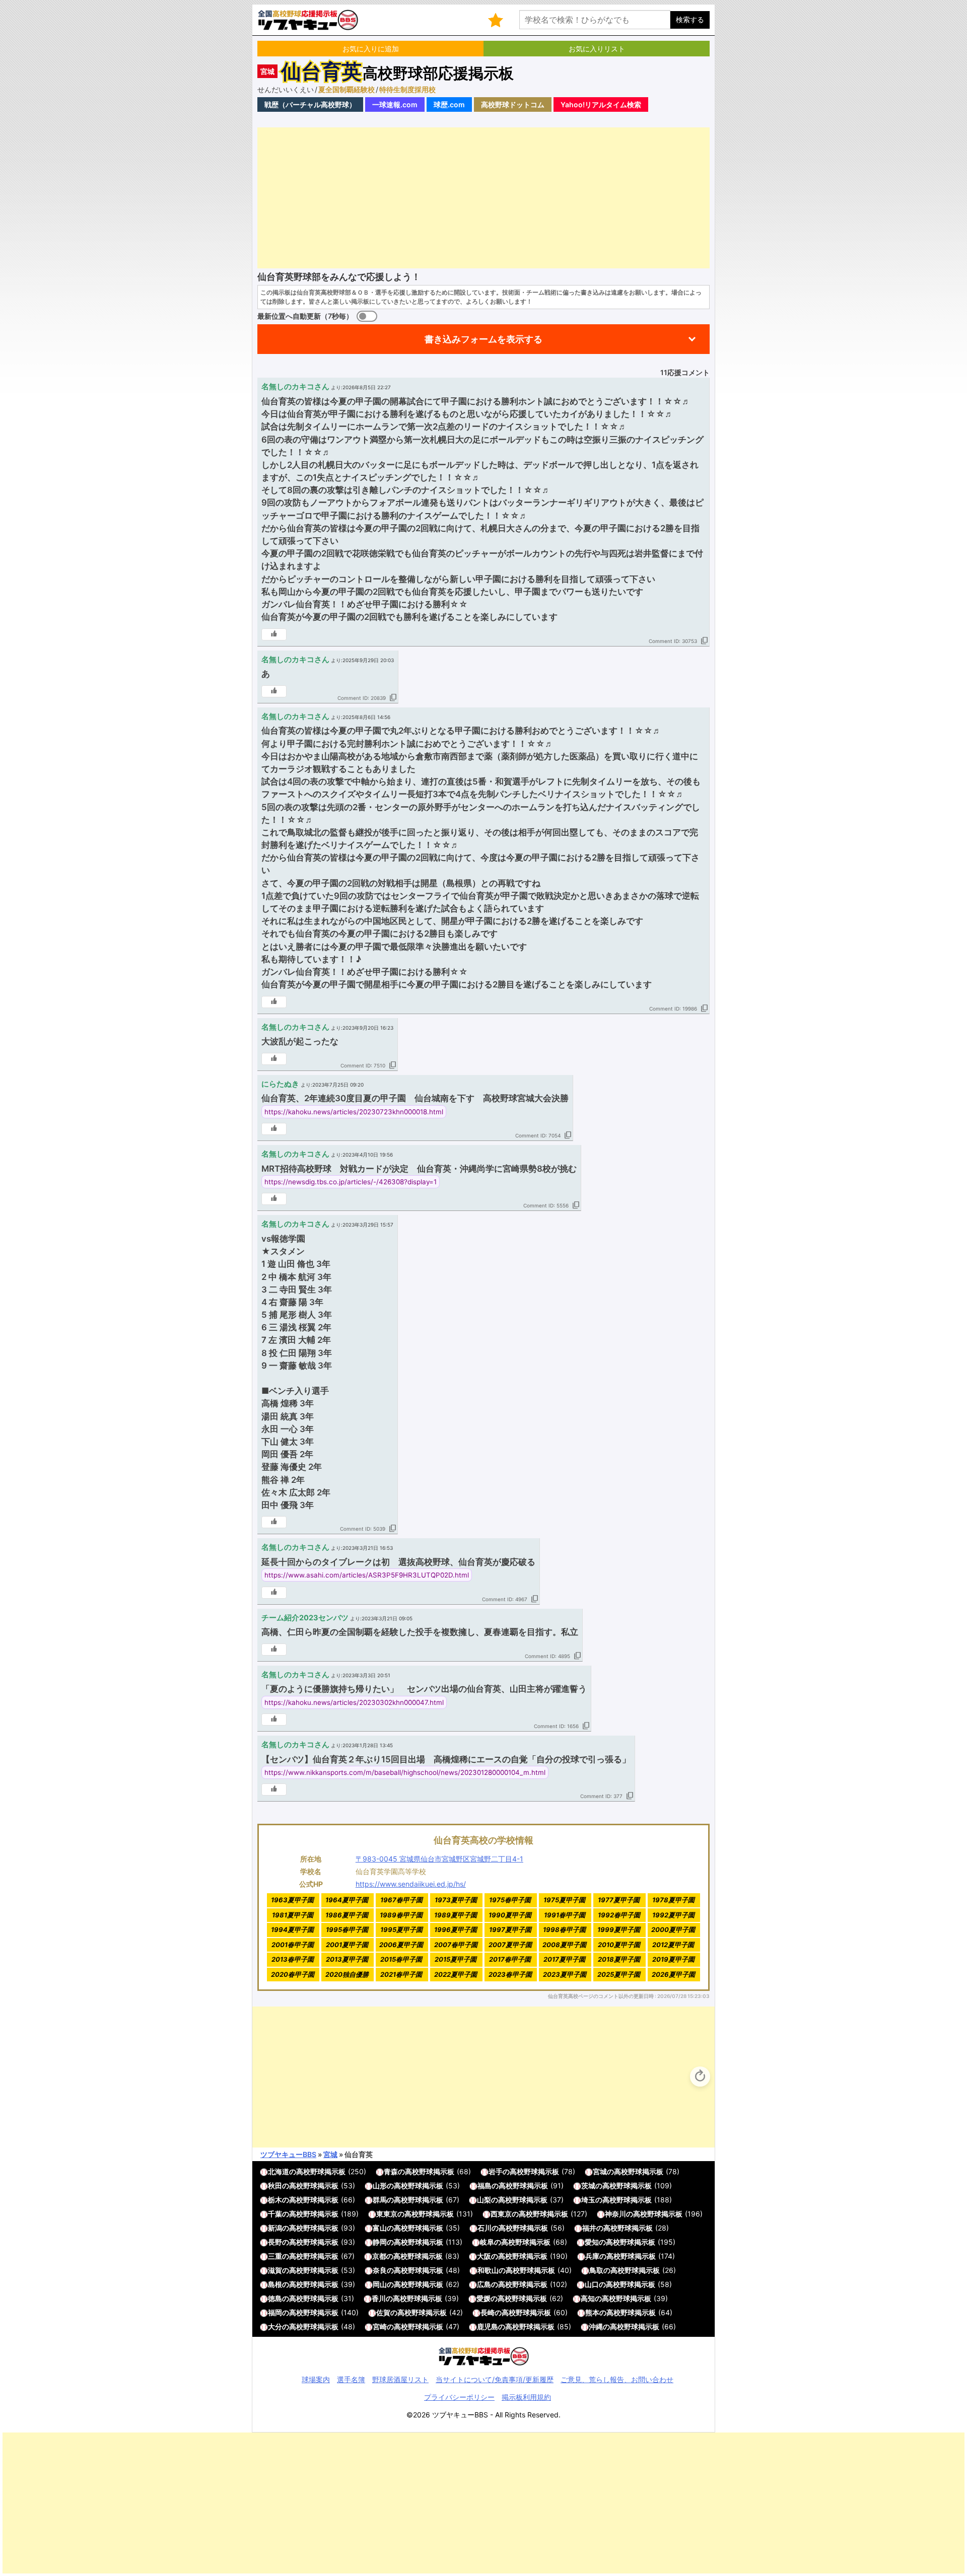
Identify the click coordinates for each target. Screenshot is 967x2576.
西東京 (501, 2214)
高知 (588, 2298)
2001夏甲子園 (347, 1945)
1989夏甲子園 (456, 1915)
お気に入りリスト (597, 49)
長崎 (488, 2312)
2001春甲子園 (293, 1945)
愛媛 (483, 2298)
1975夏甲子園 (564, 1900)
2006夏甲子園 (401, 1945)
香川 (379, 2298)
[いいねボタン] (274, 634)
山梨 (484, 2200)
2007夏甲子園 (510, 1945)
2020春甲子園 (293, 1974)
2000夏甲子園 (673, 1929)
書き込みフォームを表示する (483, 339)
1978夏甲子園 (673, 1900)
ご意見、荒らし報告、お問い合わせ (617, 2379)
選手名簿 (351, 2379)
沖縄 (596, 2327)
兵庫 (592, 2256)
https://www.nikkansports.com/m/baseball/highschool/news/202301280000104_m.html (405, 1772)
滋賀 (275, 2270)
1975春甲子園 (510, 1900)
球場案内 (316, 2379)
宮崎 (380, 2327)
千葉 (275, 2214)
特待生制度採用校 (407, 89)
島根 (275, 2284)
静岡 (380, 2242)
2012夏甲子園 (673, 1945)
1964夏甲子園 (347, 1900)
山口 (592, 2284)
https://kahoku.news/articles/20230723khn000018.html (354, 1112)
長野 (275, 2242)
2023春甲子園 (510, 1974)
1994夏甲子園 (292, 1929)
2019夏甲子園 (673, 1959)
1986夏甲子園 (347, 1915)
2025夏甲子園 (619, 1974)
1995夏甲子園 (401, 1929)
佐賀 (383, 2312)
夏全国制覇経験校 (347, 89)
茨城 (588, 2186)
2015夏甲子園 (456, 1959)
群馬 (380, 2200)
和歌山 (488, 2270)
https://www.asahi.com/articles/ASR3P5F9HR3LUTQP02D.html (367, 1575)
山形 (380, 2186)
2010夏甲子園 (619, 1945)
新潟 (275, 2228)
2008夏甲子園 (564, 1945)
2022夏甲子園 (456, 1974)
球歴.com (449, 104)
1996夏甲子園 (456, 1929)
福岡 (275, 2312)
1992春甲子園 (619, 1915)
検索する (690, 19)
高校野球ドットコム (513, 104)
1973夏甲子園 (456, 1900)
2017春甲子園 (510, 1959)
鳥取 (596, 2270)
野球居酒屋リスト (400, 2379)
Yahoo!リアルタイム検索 (601, 104)
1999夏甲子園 (619, 1929)
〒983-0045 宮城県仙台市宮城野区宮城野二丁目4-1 (439, 1859)
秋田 (275, 2186)
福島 (485, 2186)
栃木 (275, 2200)
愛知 (592, 2242)
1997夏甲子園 (510, 1929)
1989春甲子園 (401, 1915)
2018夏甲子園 (619, 1959)
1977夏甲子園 (619, 1900)
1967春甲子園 (401, 1900)
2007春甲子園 (456, 1945)
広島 (484, 2284)
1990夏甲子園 (510, 1915)
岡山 (380, 2284)
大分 (275, 2327)
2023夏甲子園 (565, 1974)
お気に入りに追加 (371, 49)
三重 (275, 2256)
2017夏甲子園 (564, 1959)
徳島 (275, 2298)
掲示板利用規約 (526, 2397)
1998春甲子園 (564, 1929)
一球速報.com (395, 104)
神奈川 (615, 2214)
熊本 (592, 2312)
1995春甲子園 (347, 1929)
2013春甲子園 (293, 1959)
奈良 (380, 2270)
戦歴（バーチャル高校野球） (310, 104)
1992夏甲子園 (673, 1915)
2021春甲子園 (401, 1974)
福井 (589, 2228)
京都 (379, 2256)
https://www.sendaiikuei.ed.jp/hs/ (411, 1884)
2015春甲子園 (401, 1959)
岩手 (496, 2171)
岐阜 (487, 2242)
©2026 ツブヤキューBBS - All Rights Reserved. (483, 2415)
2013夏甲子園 (347, 1959)
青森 (391, 2171)
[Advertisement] (483, 198)
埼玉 (588, 2200)
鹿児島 (488, 2327)
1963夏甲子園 (292, 1900)
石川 (485, 2228)
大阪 (484, 2256)
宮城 (267, 71)
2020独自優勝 (347, 1974)
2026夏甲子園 (673, 1974)
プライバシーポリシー (459, 2397)
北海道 (279, 2171)
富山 (380, 2228)
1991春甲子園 (565, 1915)
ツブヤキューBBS (288, 2154)
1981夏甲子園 (293, 1915)
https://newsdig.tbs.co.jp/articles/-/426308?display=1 (351, 1182)
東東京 (387, 2214)
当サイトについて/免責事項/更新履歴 (495, 2379)
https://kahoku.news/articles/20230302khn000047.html (354, 1702)
